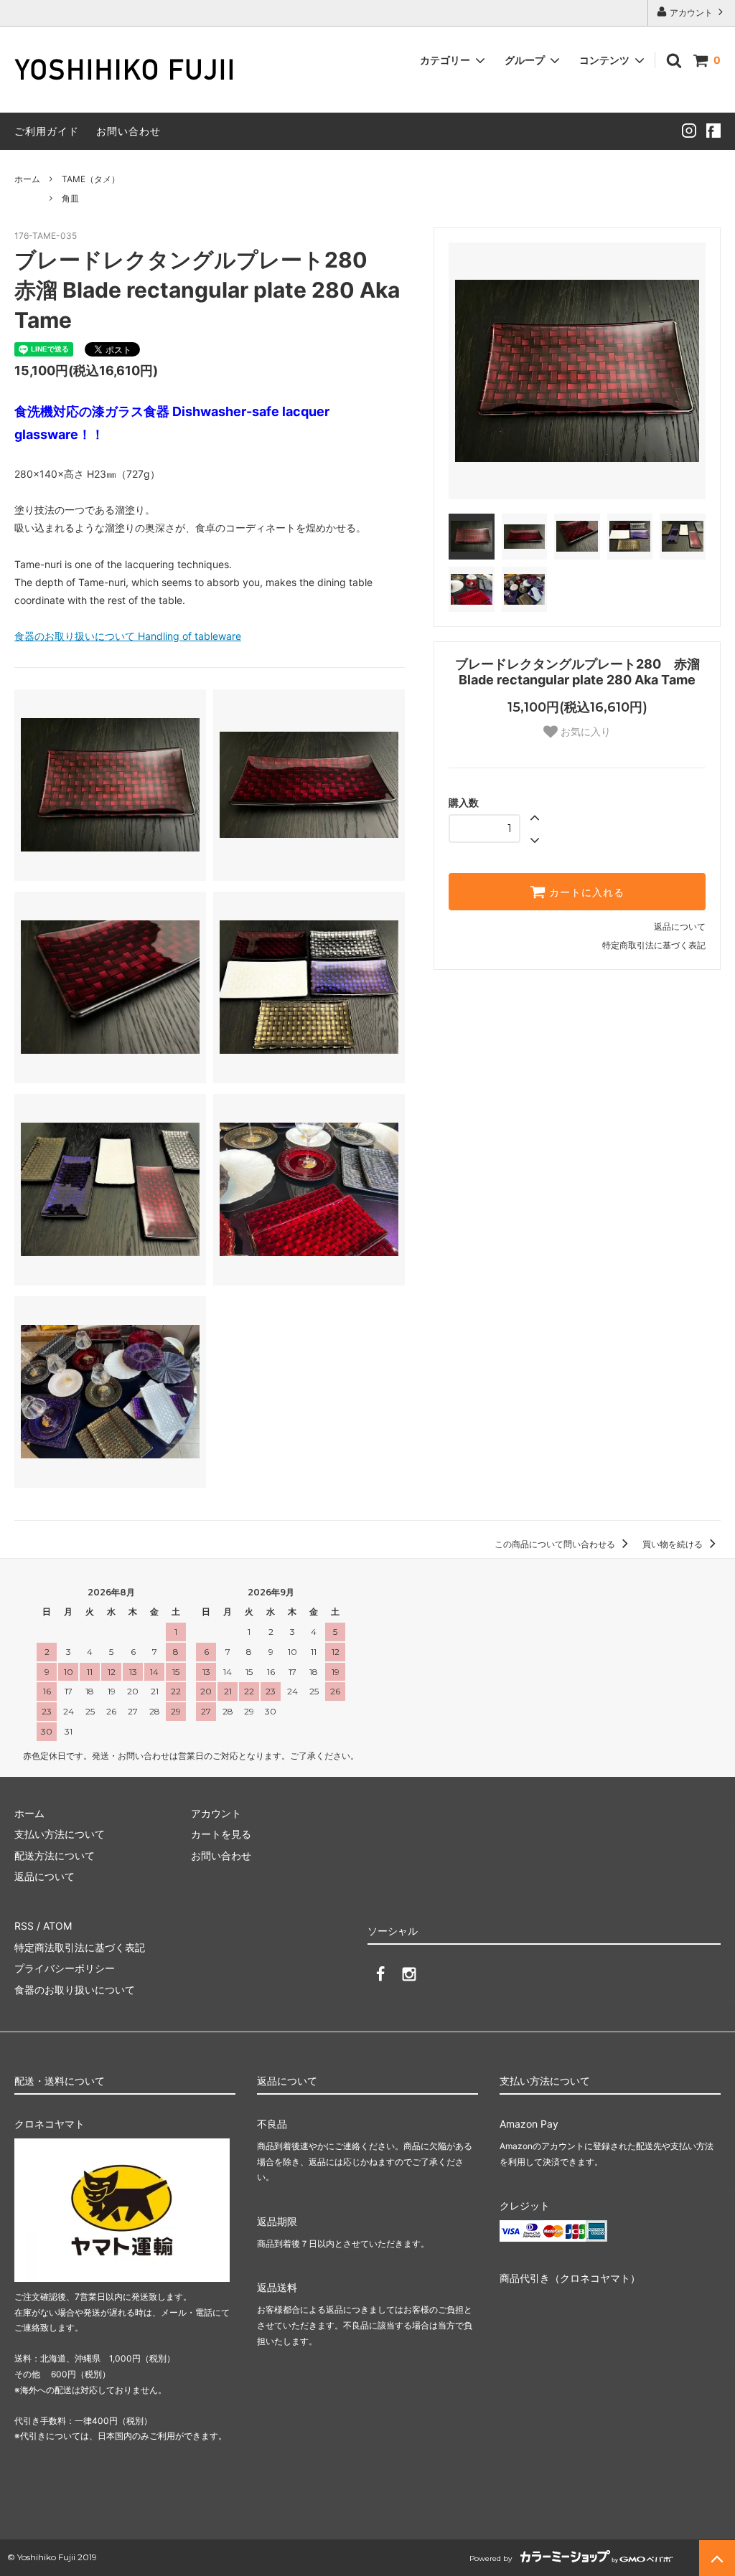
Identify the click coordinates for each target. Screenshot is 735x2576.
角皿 (70, 198)
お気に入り (584, 732)
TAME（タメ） (91, 179)
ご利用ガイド (47, 131)
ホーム (27, 179)
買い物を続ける (674, 1544)
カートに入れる (585, 892)
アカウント (691, 13)
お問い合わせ (128, 131)
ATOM (57, 1926)
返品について (680, 926)
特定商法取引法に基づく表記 (80, 1947)
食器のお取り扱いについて (75, 1990)
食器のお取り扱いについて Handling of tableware (128, 636)
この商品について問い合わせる (556, 1544)
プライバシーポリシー (65, 1968)
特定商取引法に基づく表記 (654, 945)
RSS (24, 1926)
